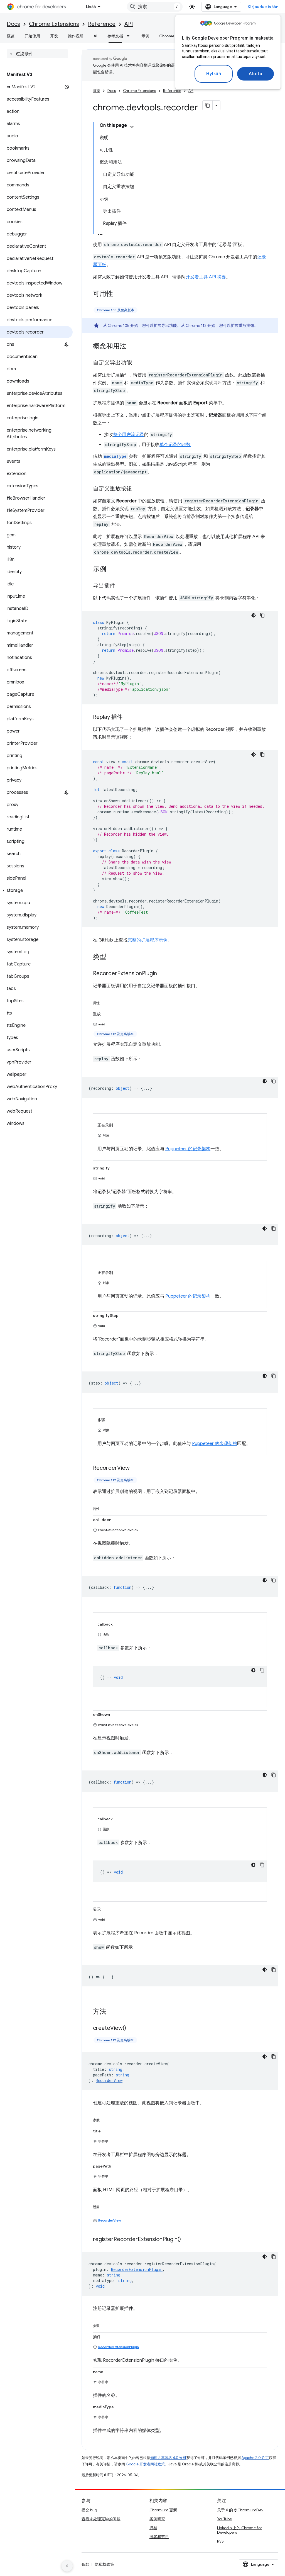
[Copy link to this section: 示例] (112, 570)
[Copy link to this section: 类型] (112, 957)
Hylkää (214, 74)
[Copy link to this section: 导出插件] (121, 586)
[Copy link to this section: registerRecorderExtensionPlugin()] (186, 2240)
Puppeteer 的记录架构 (188, 1149)
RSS (220, 2541)
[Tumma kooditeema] (254, 615)
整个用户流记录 (129, 435)
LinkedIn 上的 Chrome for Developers (239, 2530)
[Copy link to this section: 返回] (105, 2206)
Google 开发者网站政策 (145, 2464)
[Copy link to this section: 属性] (105, 1002)
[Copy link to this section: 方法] (112, 2012)
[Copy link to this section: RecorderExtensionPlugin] (163, 974)
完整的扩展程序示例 (148, 940)
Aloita (255, 74)
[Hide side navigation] (67, 2566)
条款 (85, 2564)
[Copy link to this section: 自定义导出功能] (137, 363)
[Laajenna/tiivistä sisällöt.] (132, 127)
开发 (54, 36)
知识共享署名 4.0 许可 (168, 2458)
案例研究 (157, 2519)
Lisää (91, 7)
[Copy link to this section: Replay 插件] (128, 717)
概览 (11, 36)
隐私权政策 (104, 2564)
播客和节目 (159, 2537)
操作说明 (76, 36)
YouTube (224, 2519)
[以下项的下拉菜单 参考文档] (130, 36)
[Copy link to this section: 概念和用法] (132, 347)
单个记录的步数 (175, 445)
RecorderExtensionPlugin (119, 2347)
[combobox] (155, 7)
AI (95, 36)
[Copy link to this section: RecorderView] (135, 1468)
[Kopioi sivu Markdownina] (208, 105)
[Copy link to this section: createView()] (132, 2028)
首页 (97, 91)
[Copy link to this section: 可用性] (119, 294)
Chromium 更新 (163, 2510)
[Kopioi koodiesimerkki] (262, 615)
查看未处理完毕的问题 (101, 2519)
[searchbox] (37, 54)
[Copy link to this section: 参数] (105, 2119)
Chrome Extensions (54, 24)
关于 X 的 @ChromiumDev (240, 2510)
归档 (153, 2528)
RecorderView (110, 2220)
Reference (102, 24)
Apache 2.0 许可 (255, 2458)
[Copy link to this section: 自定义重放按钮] (137, 489)
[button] (36, 891)
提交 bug (89, 2510)
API (129, 24)
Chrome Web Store (177, 36)
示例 (145, 36)
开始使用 (32, 36)
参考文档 (115, 36)
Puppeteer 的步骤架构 (215, 1444)
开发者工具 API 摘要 (206, 277)
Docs (13, 24)
